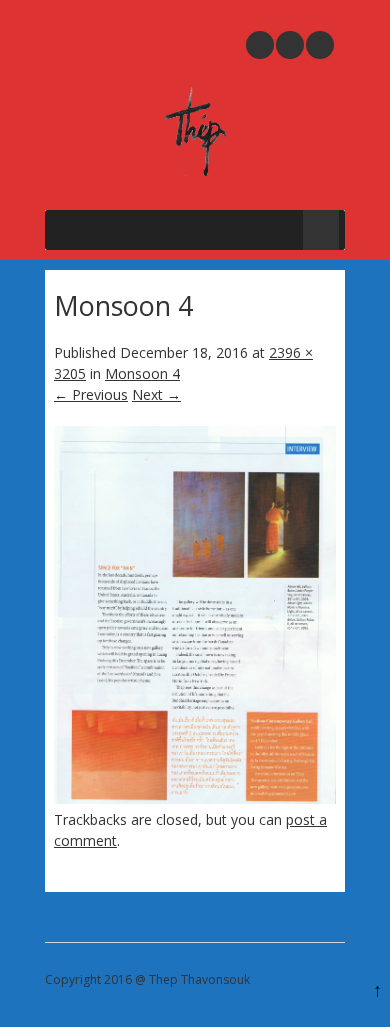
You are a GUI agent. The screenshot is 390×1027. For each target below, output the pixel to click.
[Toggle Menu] (321, 230)
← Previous (91, 394)
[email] (260, 45)
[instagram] (290, 45)
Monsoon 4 (142, 373)
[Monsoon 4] (195, 798)
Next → (156, 394)
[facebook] (320, 45)
